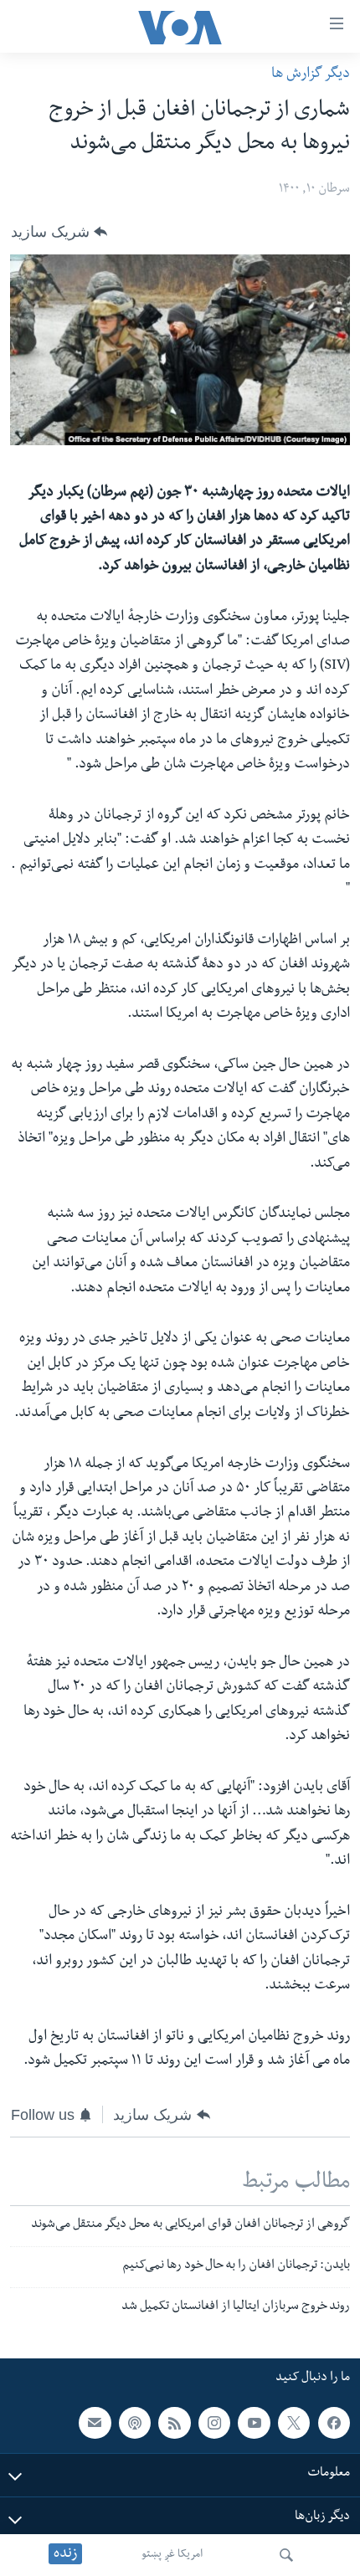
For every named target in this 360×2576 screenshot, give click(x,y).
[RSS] (174, 2423)
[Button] (59, 232)
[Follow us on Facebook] (334, 2423)
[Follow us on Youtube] (254, 2423)
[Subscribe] (95, 2423)
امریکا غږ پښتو (172, 2555)
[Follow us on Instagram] (214, 2423)
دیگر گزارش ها (311, 75)
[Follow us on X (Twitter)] (294, 2423)
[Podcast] (135, 2423)
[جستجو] (286, 2555)
